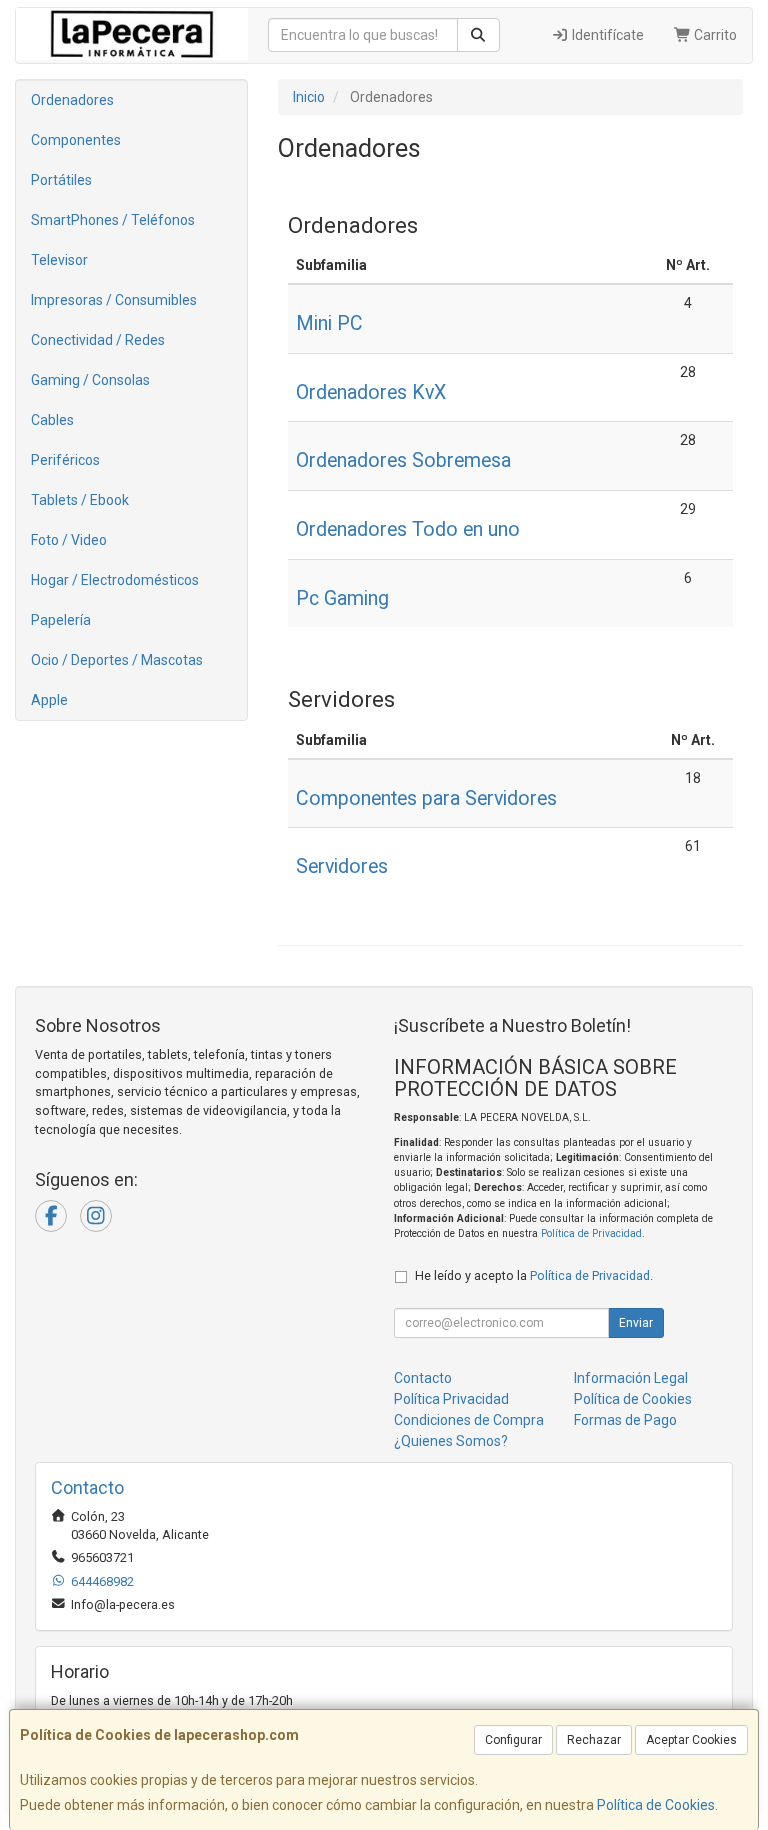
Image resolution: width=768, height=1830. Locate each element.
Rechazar (594, 1740)
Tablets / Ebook (80, 500)
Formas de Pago (625, 1420)
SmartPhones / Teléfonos (113, 220)
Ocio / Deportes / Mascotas (117, 660)
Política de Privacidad (591, 1233)
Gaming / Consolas (90, 380)
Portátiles (61, 180)
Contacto (423, 1378)
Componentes (76, 140)
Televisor (59, 260)
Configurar (513, 1740)
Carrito (714, 35)
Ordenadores (72, 100)
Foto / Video (69, 540)
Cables (52, 420)
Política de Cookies (656, 1805)
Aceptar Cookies (691, 1740)
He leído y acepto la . (534, 1275)
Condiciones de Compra (469, 1420)
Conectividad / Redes (98, 340)
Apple (49, 700)
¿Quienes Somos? (451, 1441)
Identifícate (606, 35)
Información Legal (631, 1378)
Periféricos (65, 460)
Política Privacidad (451, 1399)
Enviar (636, 1323)
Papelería (61, 620)
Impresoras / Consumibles (114, 300)
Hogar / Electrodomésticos (115, 580)
